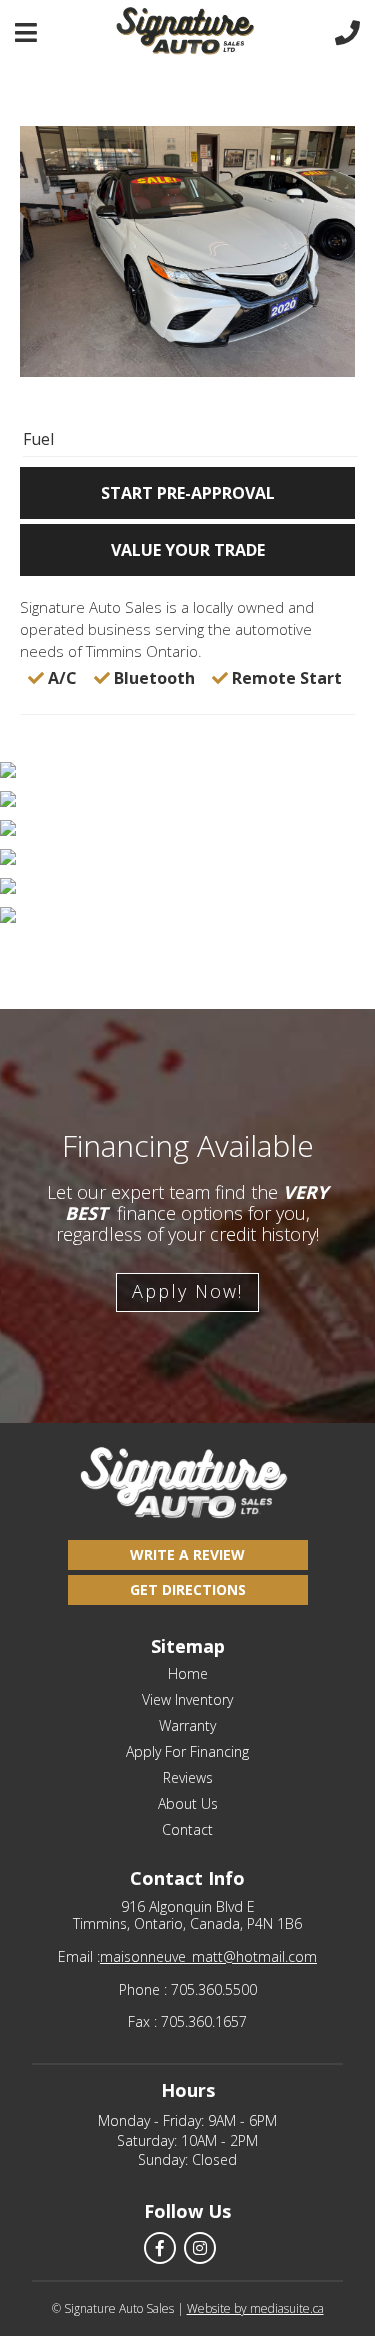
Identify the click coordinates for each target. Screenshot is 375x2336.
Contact (187, 1830)
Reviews (188, 1778)
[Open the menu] (26, 32)
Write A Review (187, 1554)
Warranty (187, 1726)
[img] (187, 772)
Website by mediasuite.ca (255, 2308)
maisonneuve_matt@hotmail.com (208, 1957)
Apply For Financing (187, 1752)
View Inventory (187, 1700)
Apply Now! (187, 1291)
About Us (188, 1804)
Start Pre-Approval (188, 493)
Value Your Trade (188, 550)
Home (188, 1674)
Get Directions (188, 1589)
